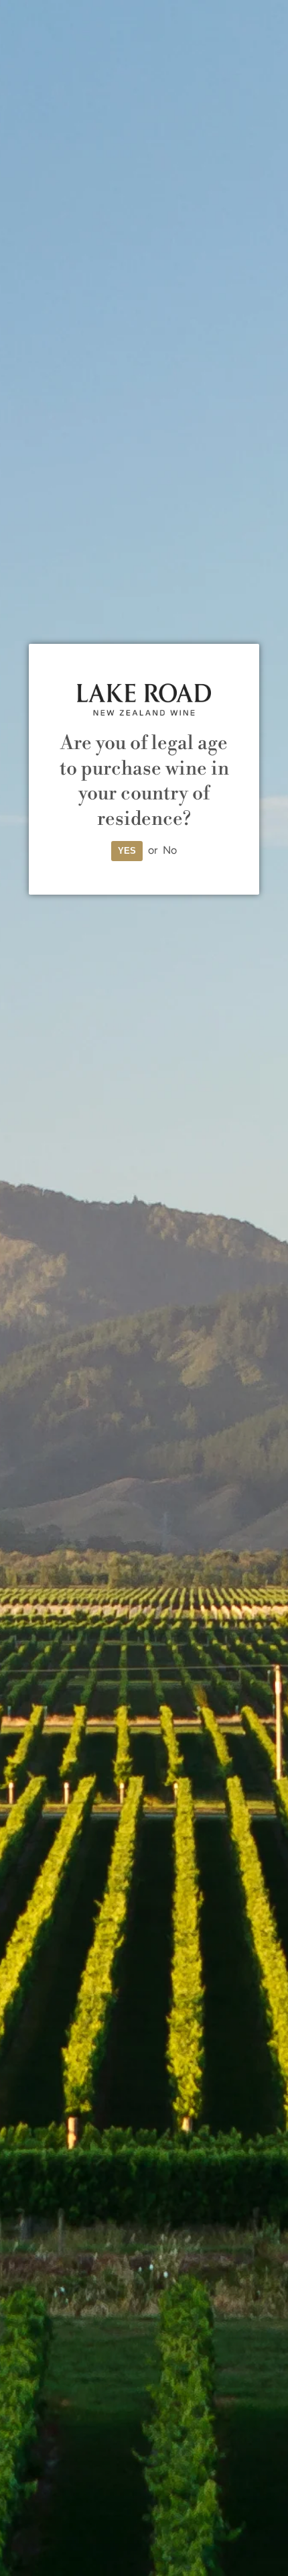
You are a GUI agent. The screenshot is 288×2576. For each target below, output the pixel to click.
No (170, 850)
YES (127, 851)
